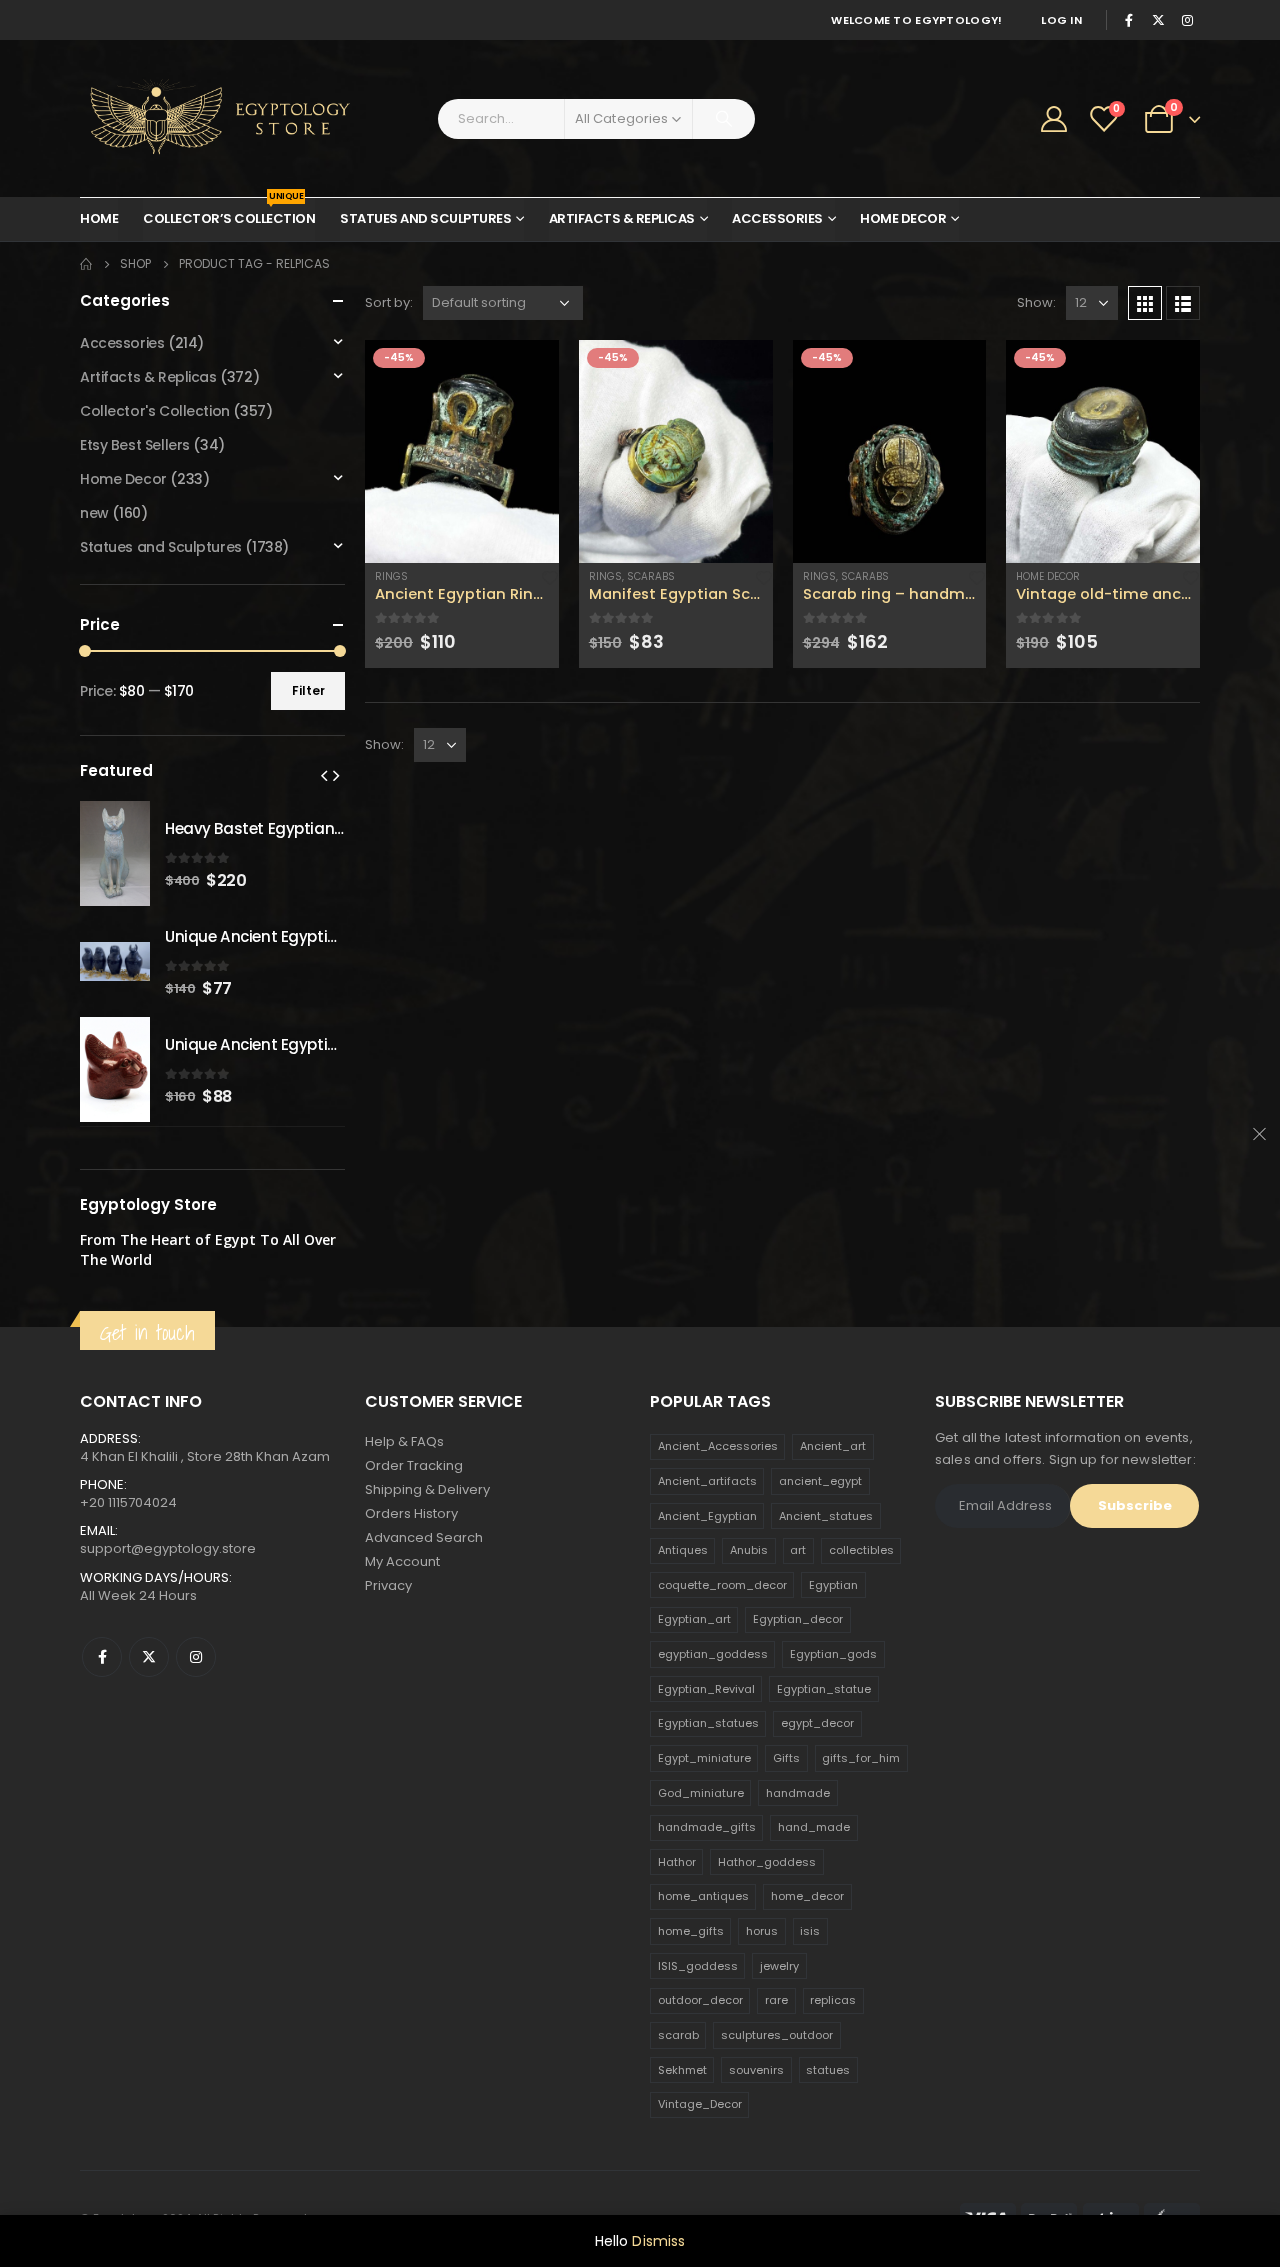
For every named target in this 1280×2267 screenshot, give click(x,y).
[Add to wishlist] (550, 576)
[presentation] (324, 775)
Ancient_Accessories (718, 1446)
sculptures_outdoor (777, 2035)
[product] (462, 451)
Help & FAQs (404, 1441)
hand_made (814, 1827)
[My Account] (1054, 119)
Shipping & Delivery (427, 1489)
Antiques (683, 1550)
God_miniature (701, 1793)
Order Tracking (414, 1465)
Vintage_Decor (700, 2104)
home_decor (807, 1896)
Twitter (149, 1657)
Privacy (388, 1585)
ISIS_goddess (698, 1966)
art (798, 1550)
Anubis (749, 1550)
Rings (391, 576)
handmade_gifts (707, 1827)
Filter (308, 690)
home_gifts (691, 1931)
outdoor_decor (700, 2000)
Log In (1061, 20)
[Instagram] (1187, 20)
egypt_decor (817, 1723)
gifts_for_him (861, 1758)
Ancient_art (833, 1446)
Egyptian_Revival (706, 1689)
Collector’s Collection (229, 213)
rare (776, 2000)
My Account (402, 1561)
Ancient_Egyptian (707, 1516)
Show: (1036, 302)
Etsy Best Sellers (135, 445)
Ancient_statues (826, 1516)
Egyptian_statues (708, 1723)
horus (762, 1931)
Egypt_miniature (704, 1758)
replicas (833, 2000)
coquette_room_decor (722, 1585)
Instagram (196, 1657)
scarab (678, 2035)
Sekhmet (682, 2070)
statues (828, 2070)
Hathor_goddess (767, 1862)
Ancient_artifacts (707, 1481)
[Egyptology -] (205, 118)
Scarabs (651, 576)
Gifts (786, 1758)
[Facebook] (1129, 20)
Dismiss (658, 2241)
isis (810, 1931)
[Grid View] (1145, 303)
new (94, 513)
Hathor (677, 1862)
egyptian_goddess (713, 1654)
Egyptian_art (694, 1619)
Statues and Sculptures (425, 218)
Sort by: (389, 302)
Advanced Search (424, 1537)
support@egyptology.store (168, 1548)
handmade (798, 1793)
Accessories (777, 218)
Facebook (102, 1657)
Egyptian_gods (833, 1654)
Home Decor (903, 218)
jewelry (779, 1966)
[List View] (1183, 303)
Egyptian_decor (798, 1619)
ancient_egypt (820, 1481)
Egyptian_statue (824, 1689)
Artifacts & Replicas (622, 218)
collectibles (861, 1550)
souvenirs (756, 2070)
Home (99, 218)
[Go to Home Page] (86, 264)
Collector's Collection (155, 411)
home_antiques (703, 1896)
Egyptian (833, 1585)
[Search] (724, 119)
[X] (1158, 20)
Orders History (411, 1513)
